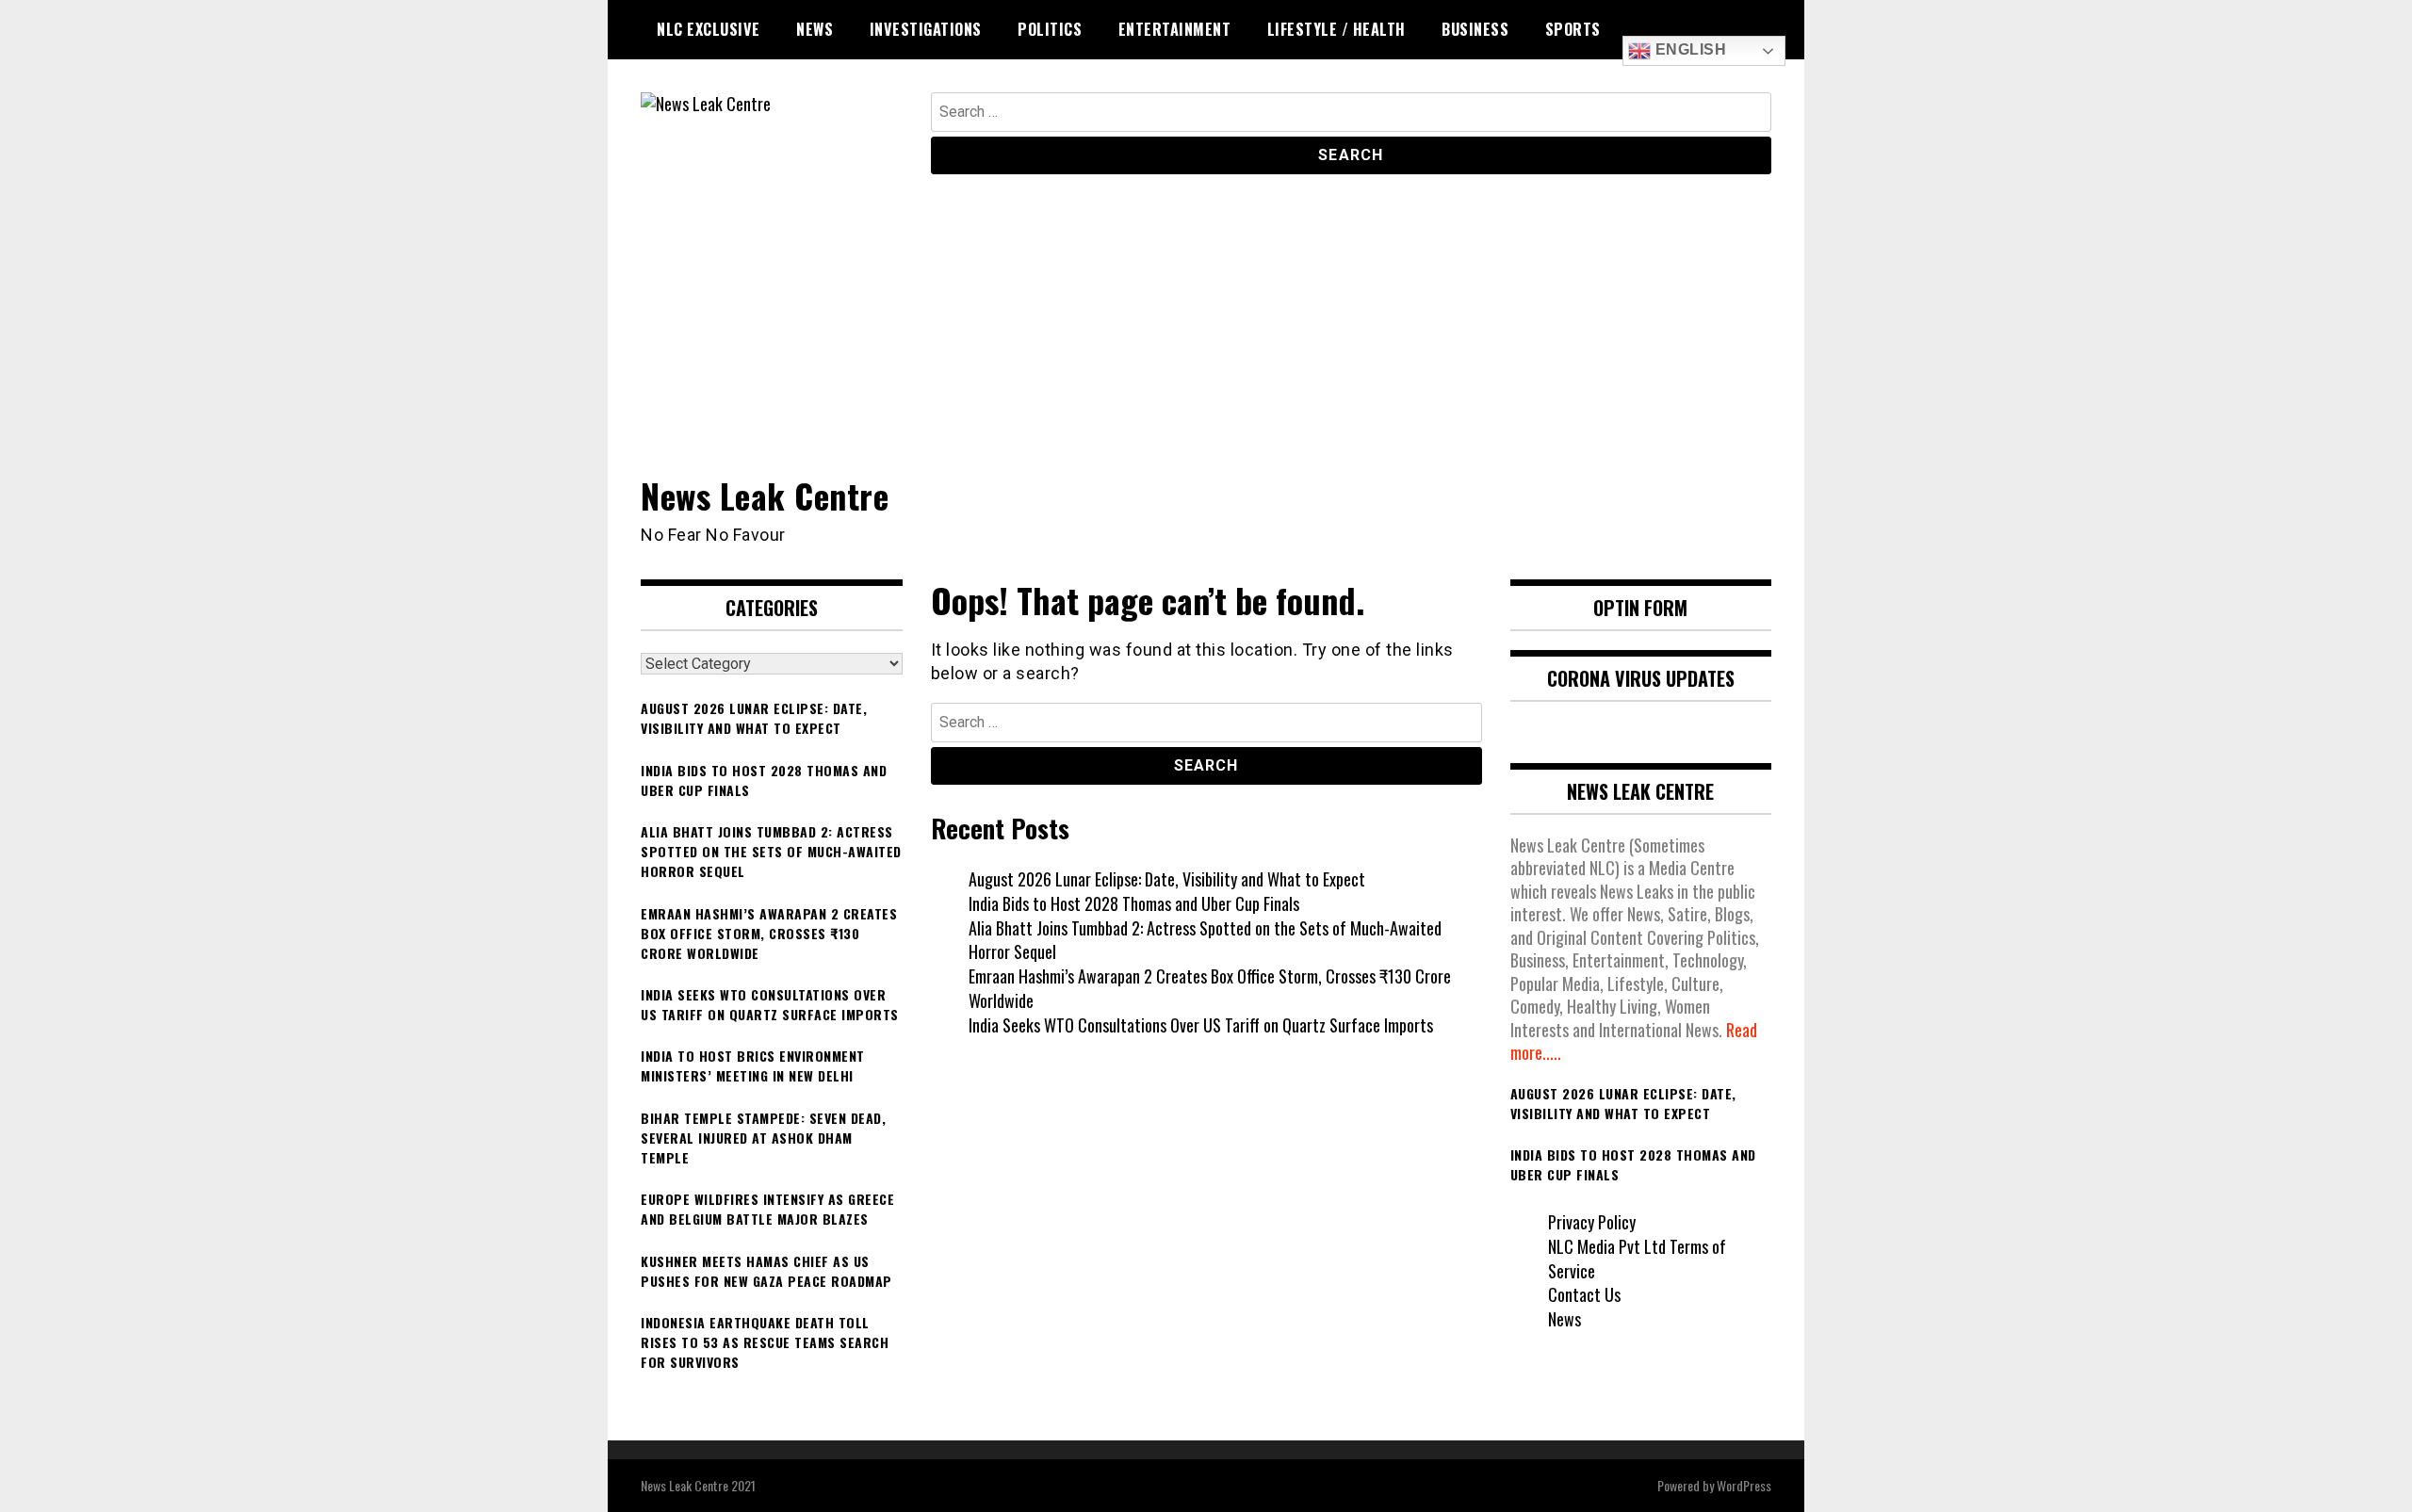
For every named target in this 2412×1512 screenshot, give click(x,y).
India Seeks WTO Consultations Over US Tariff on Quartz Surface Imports (1201, 1025)
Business (1475, 29)
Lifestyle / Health (1336, 29)
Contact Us (1584, 1294)
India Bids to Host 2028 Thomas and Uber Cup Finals (1134, 903)
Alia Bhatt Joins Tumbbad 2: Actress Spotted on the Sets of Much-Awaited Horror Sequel (1205, 940)
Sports (1573, 29)
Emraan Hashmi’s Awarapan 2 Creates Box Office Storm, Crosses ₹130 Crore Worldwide (1210, 988)
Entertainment (1175, 29)
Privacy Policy (1592, 1222)
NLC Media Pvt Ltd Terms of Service (1637, 1259)
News (815, 29)
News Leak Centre (765, 495)
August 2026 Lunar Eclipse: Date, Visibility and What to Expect (1167, 879)
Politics (1050, 29)
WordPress (1744, 1485)
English (1688, 49)
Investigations (926, 29)
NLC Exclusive (709, 29)
